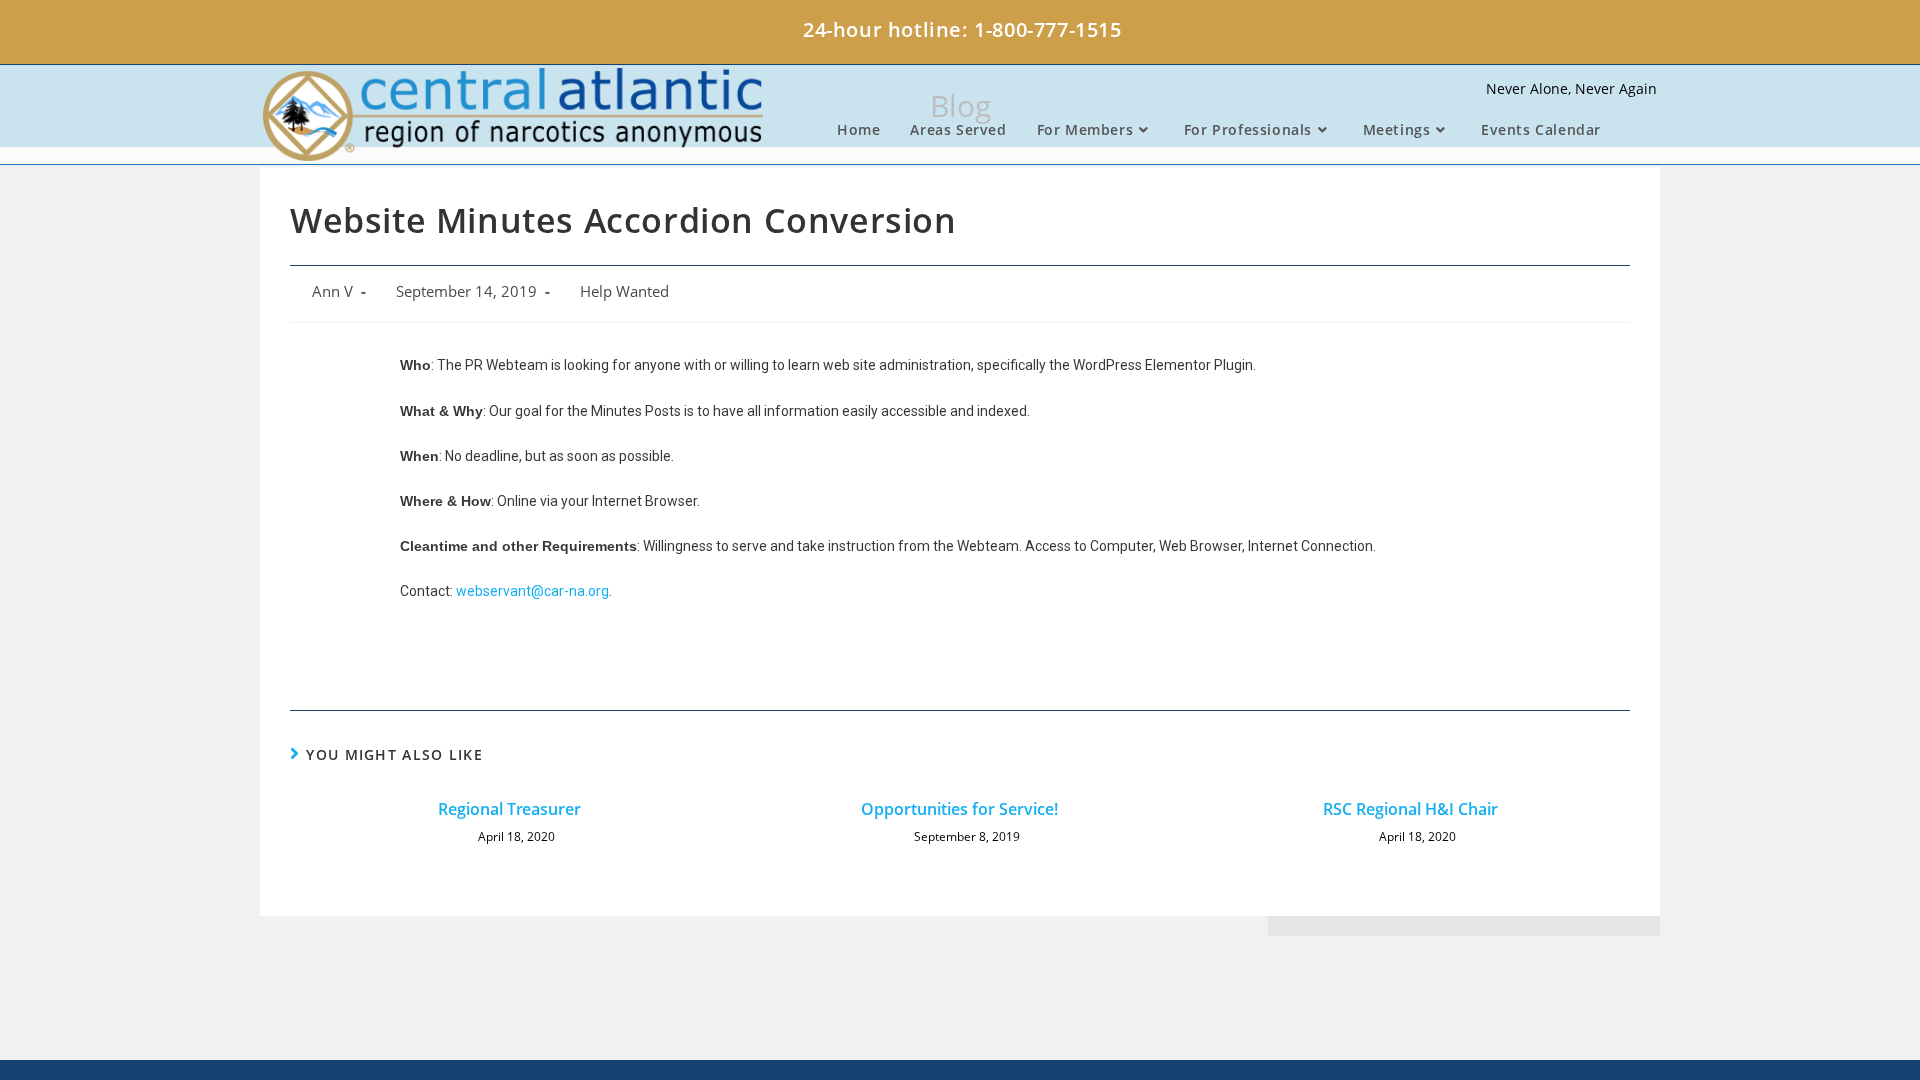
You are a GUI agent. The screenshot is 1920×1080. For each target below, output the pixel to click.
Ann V (332, 291)
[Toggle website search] (1636, 129)
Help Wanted (624, 291)
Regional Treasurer (509, 809)
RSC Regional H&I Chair (1410, 809)
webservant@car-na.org (532, 591)
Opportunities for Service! (959, 809)
